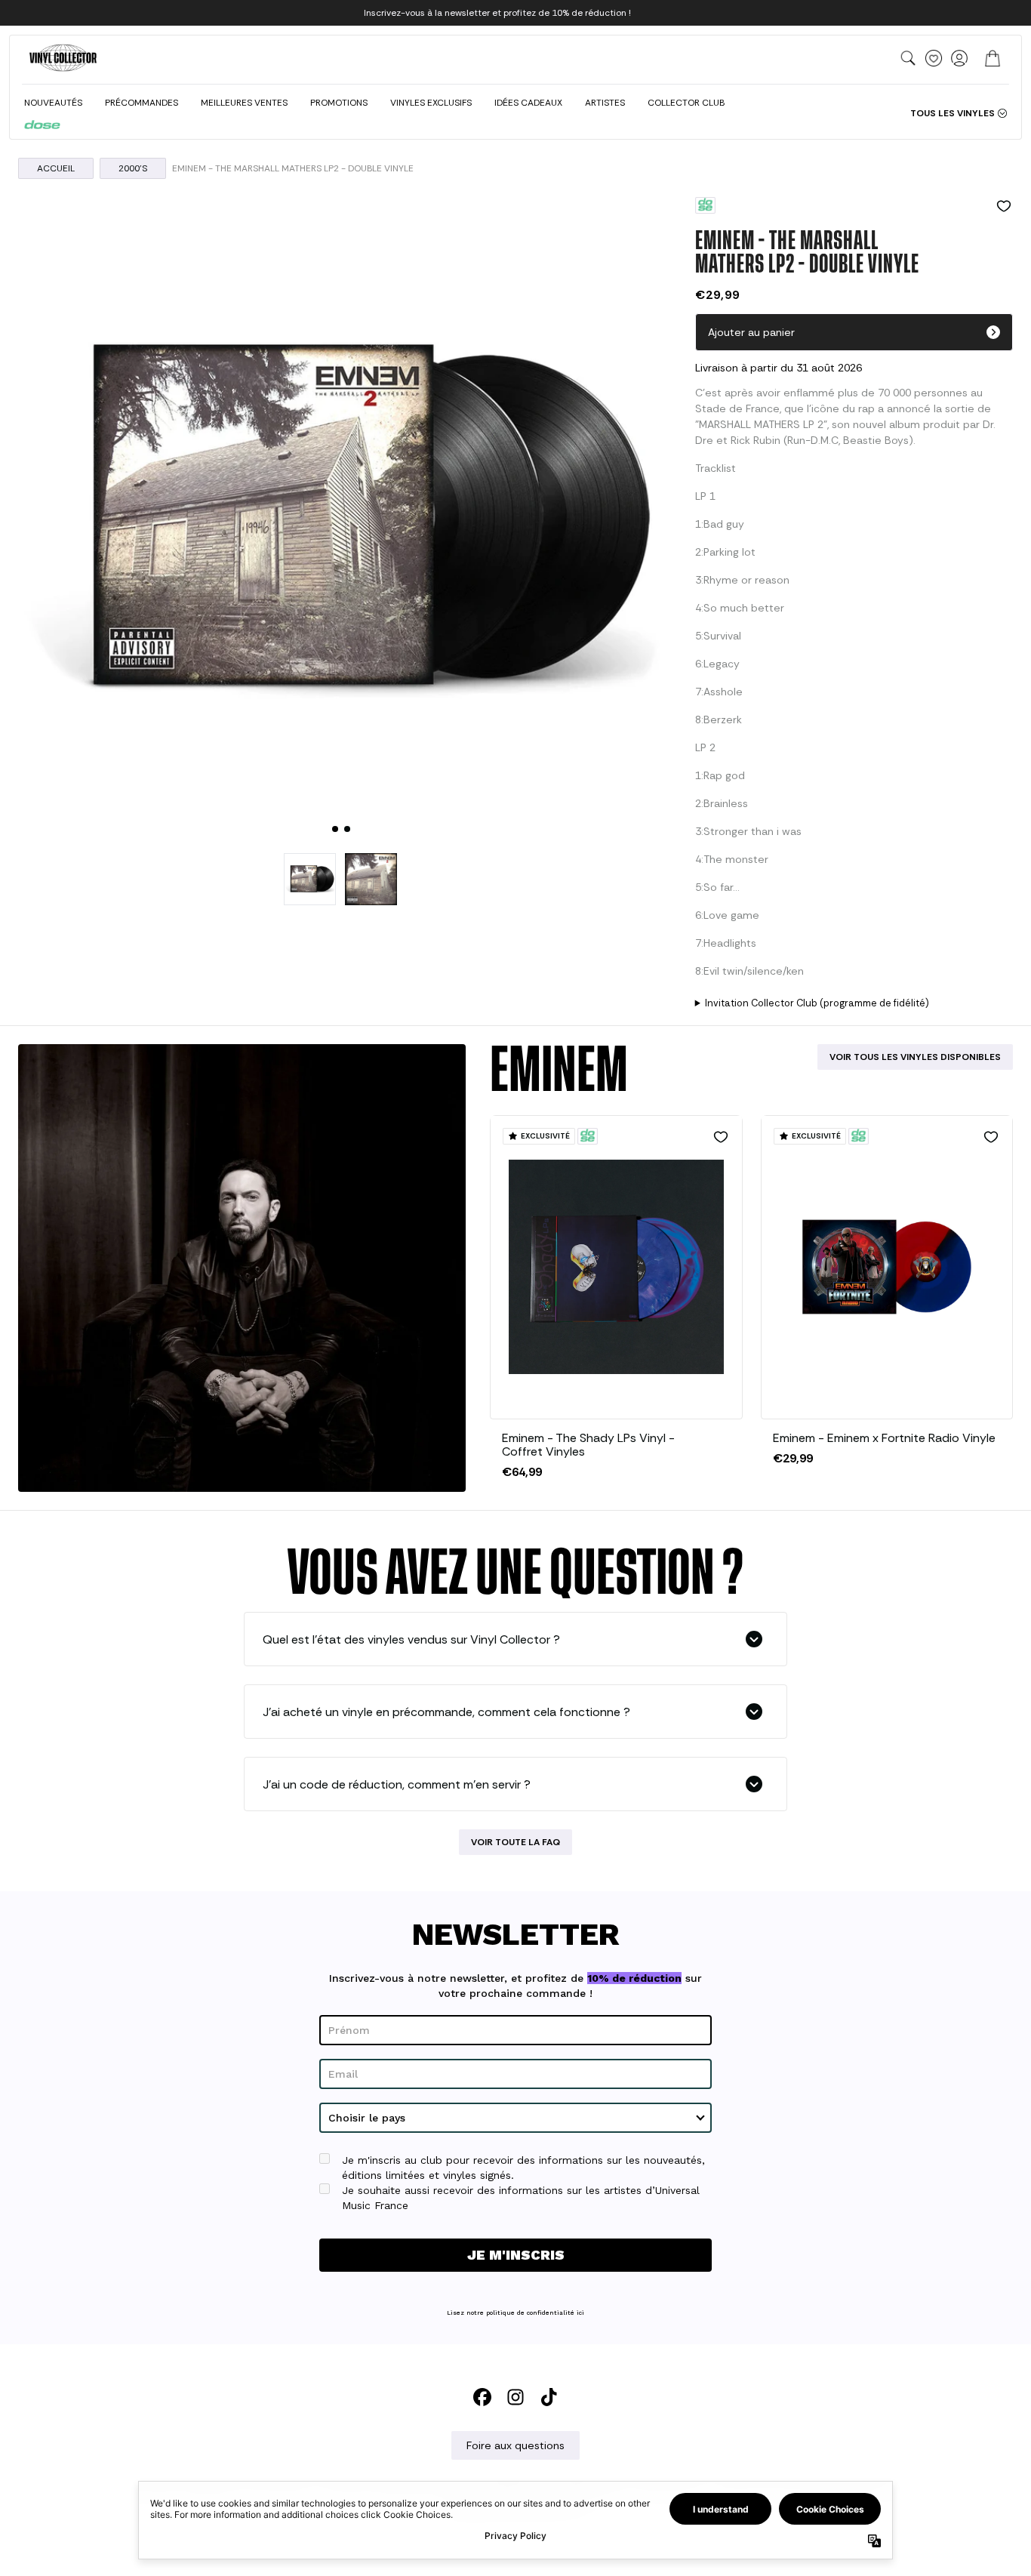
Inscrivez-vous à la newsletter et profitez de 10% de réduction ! (497, 13)
